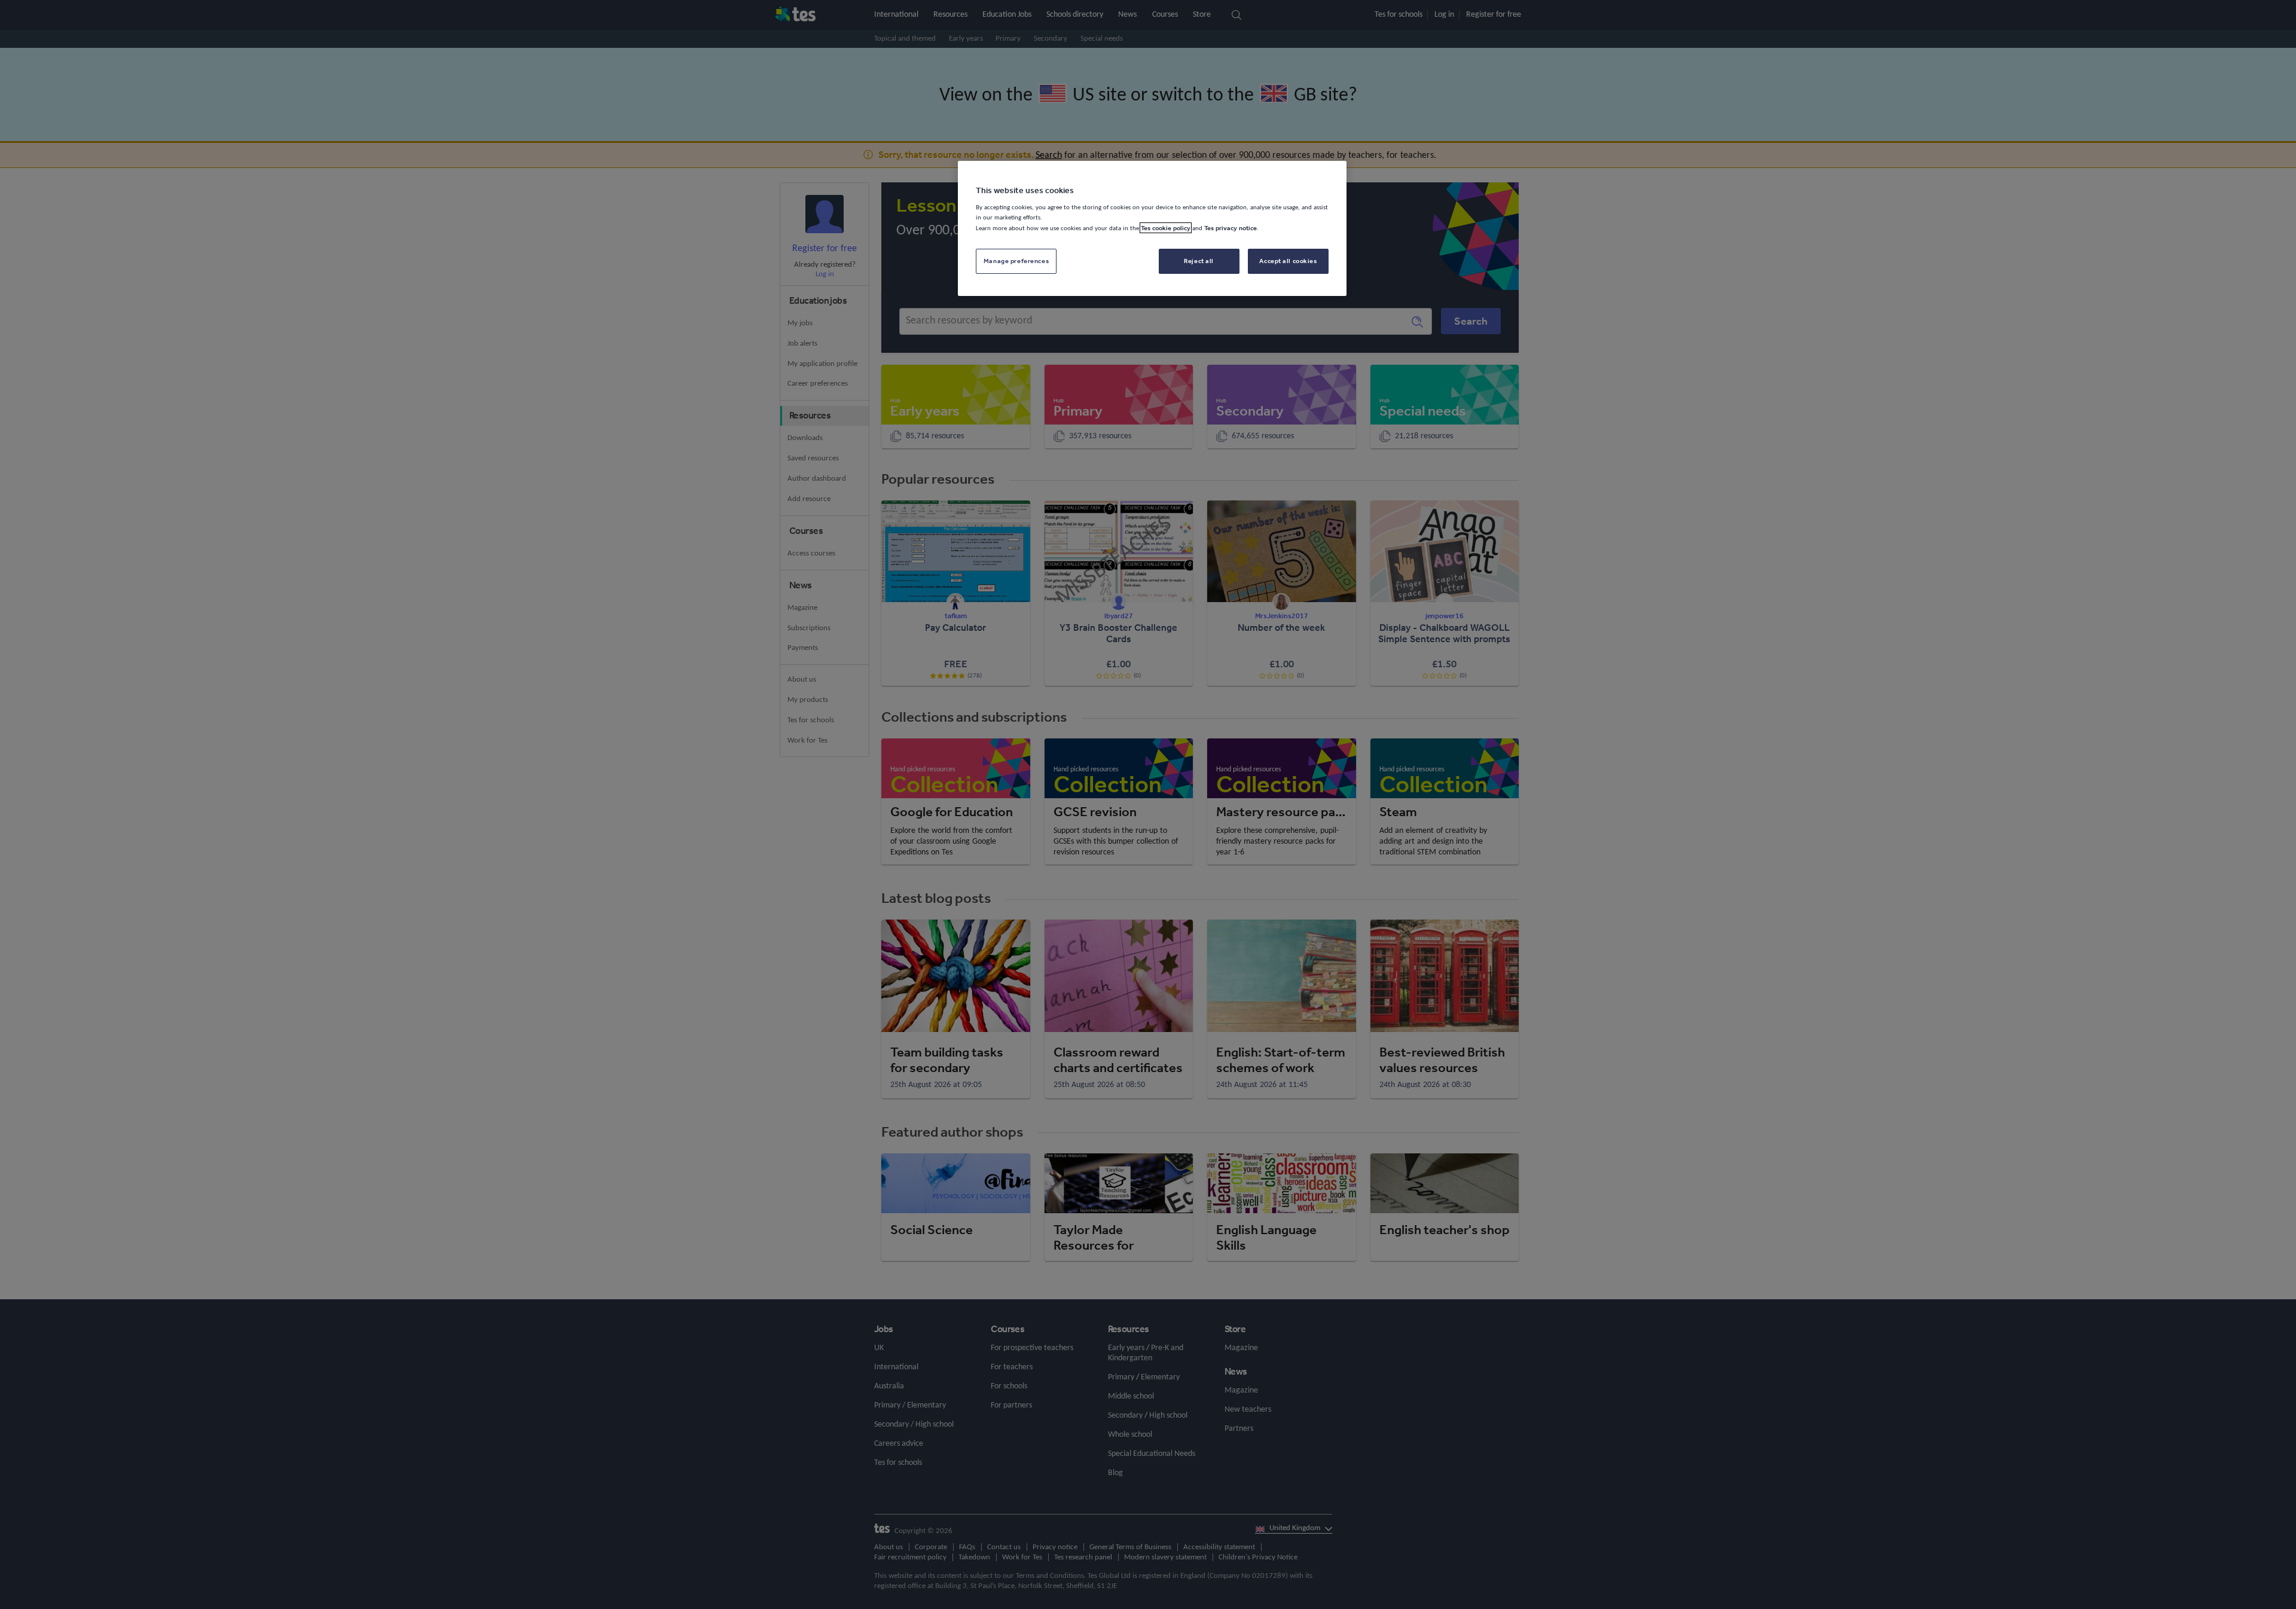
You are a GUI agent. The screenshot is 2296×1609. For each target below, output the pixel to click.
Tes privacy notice (1231, 228)
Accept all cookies (1288, 261)
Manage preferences (1016, 261)
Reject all (1199, 261)
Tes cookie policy (1166, 228)
